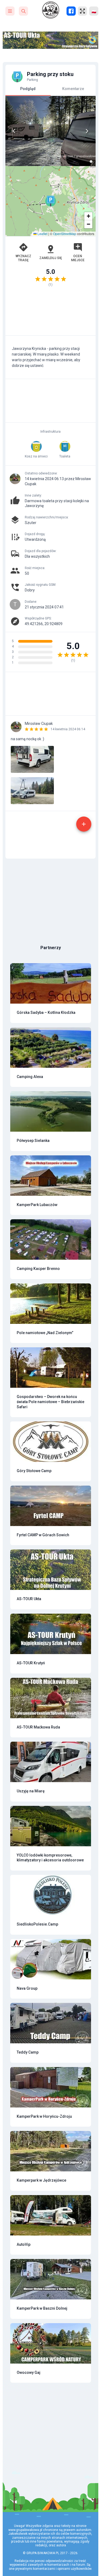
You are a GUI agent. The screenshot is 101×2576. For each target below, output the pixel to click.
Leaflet (42, 234)
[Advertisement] (50, 314)
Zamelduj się (51, 258)
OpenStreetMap (65, 234)
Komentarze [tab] (73, 89)
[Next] (87, 131)
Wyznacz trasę (23, 258)
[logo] (51, 10)
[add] (84, 824)
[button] (51, 201)
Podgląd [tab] (28, 89)
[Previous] (14, 131)
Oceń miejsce (78, 258)
